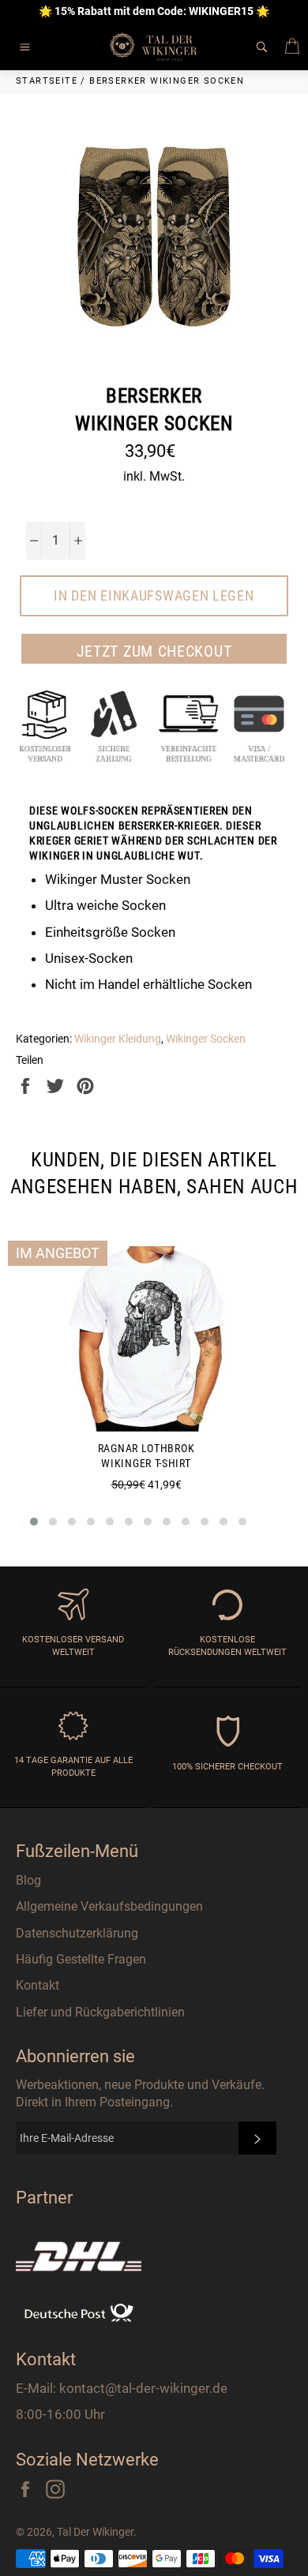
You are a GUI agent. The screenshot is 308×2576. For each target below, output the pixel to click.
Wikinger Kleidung (118, 1039)
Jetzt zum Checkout (154, 651)
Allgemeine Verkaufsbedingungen (109, 1906)
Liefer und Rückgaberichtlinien (100, 2012)
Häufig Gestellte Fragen (81, 1959)
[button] (34, 1522)
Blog (28, 1880)
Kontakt (38, 1985)
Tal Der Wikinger (95, 2532)
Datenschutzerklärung (77, 1933)
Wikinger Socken (206, 1039)
